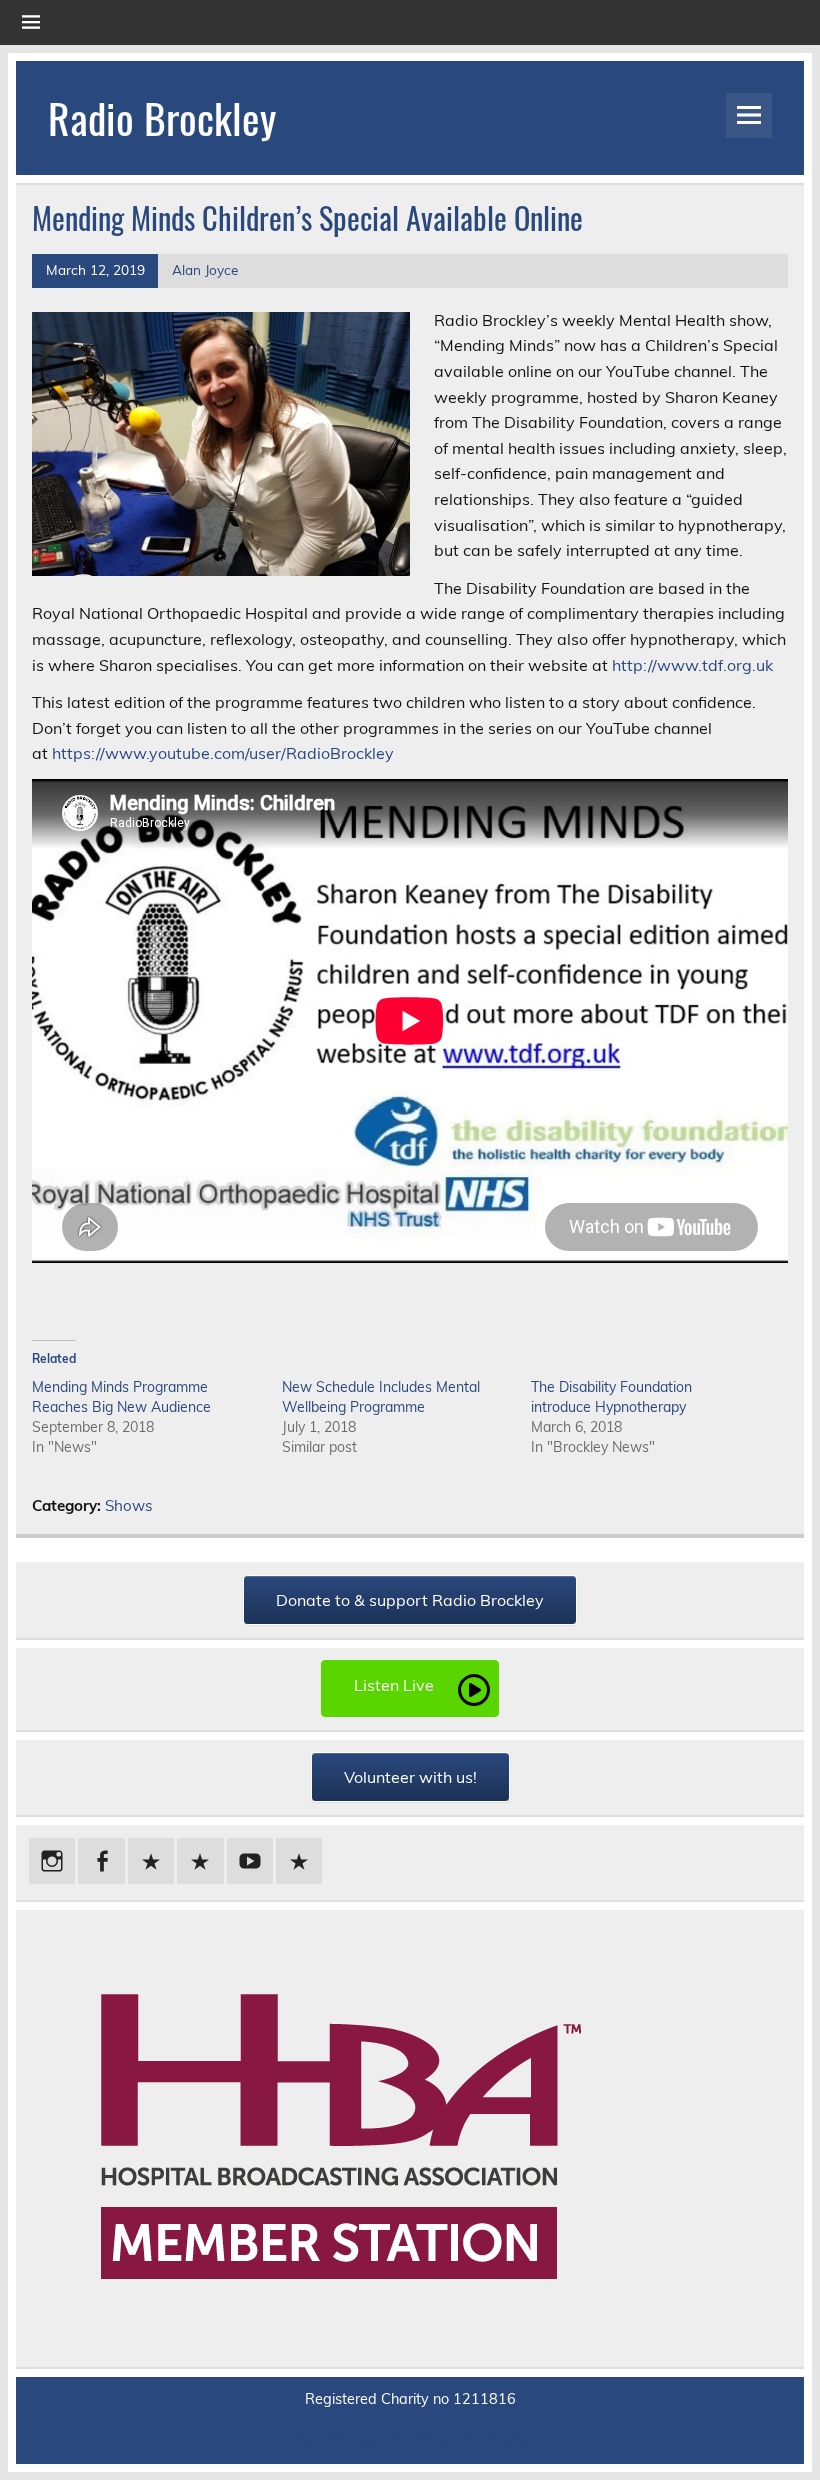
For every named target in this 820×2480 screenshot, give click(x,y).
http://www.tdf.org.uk (692, 665)
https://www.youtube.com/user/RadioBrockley (223, 753)
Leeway (504, 2440)
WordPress (407, 2440)
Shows (129, 1505)
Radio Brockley (162, 117)
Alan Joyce (205, 269)
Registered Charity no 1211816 (410, 2399)
